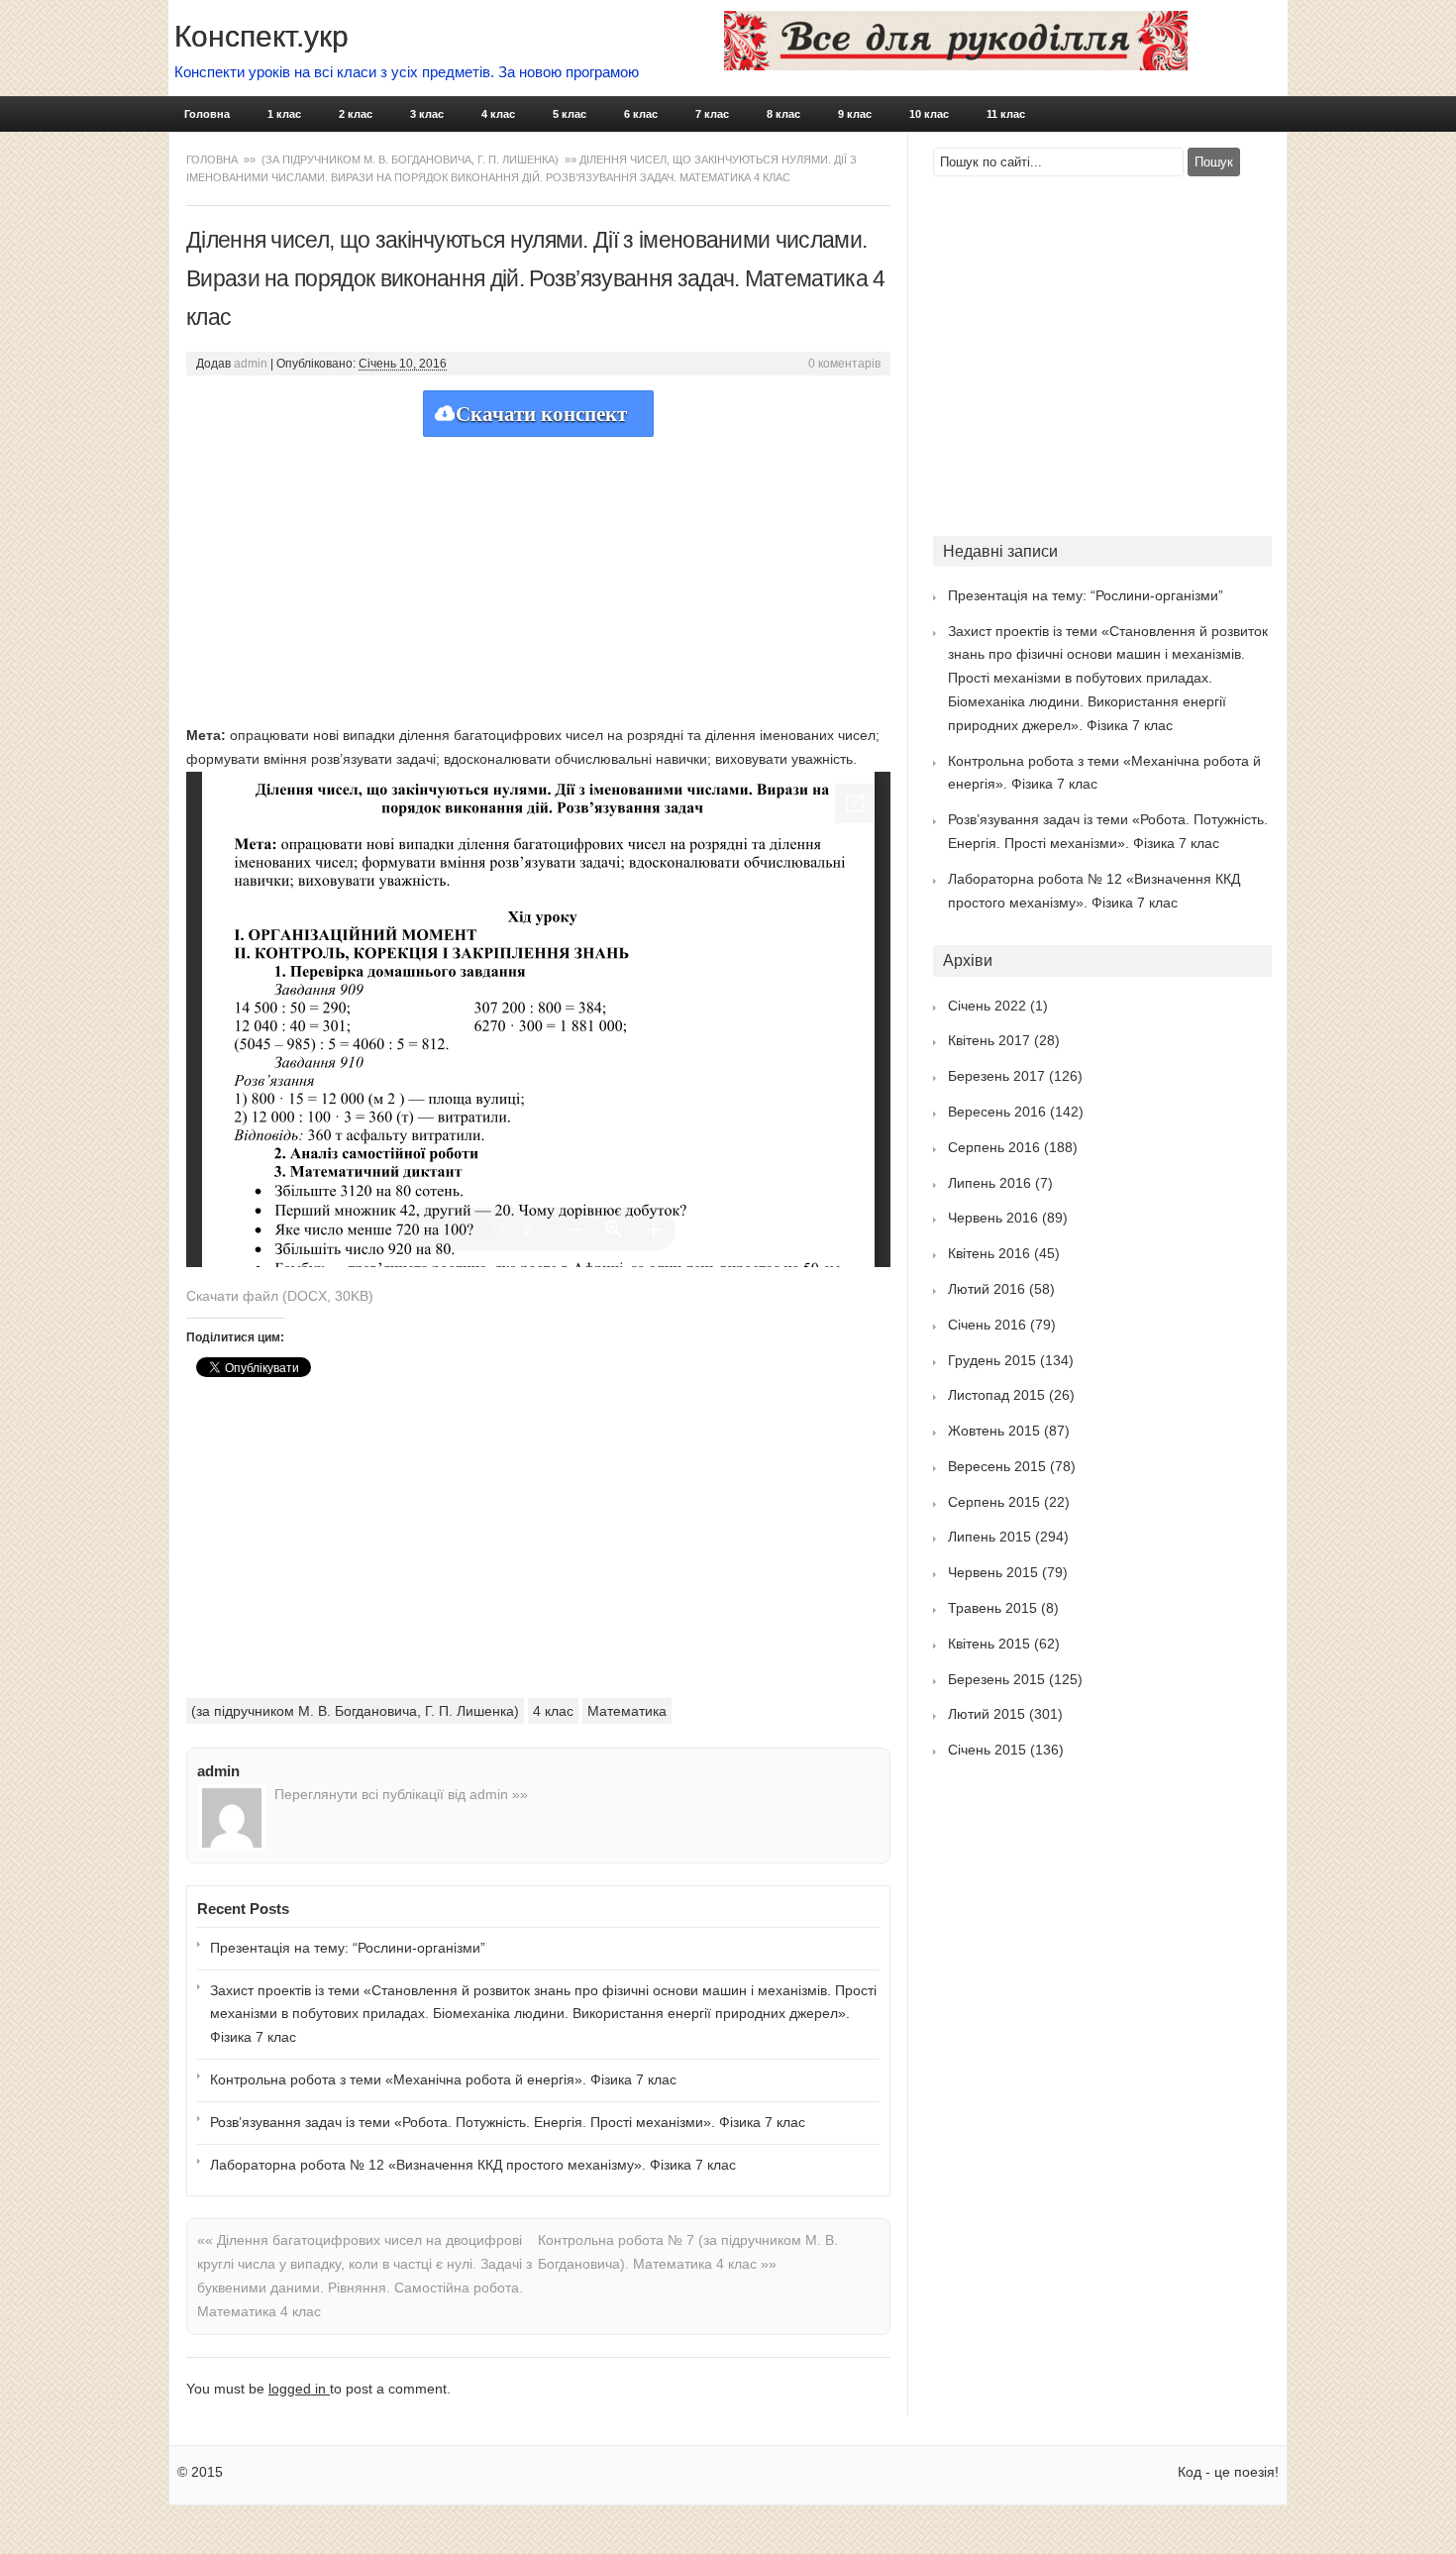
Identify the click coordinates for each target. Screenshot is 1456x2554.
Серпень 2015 (994, 1502)
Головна (207, 114)
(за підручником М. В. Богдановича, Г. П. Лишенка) (410, 160)
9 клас (855, 114)
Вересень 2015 (997, 1466)
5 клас (570, 114)
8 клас (783, 114)
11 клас (1006, 114)
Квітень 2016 (989, 1253)
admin (251, 364)
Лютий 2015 (987, 1714)
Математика (627, 1711)
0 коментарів (844, 364)
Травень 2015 (992, 1608)
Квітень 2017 (989, 1040)
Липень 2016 (989, 1183)
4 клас (498, 114)
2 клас (356, 114)
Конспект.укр (261, 36)
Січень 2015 (987, 1750)
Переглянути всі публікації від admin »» (401, 1794)
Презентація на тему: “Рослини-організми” (348, 1948)
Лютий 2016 (987, 1289)
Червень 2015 (993, 1572)
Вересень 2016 (997, 1112)
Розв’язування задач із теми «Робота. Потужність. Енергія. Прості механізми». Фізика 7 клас (508, 2122)
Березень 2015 (996, 1679)
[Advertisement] (538, 576)
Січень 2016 (987, 1325)
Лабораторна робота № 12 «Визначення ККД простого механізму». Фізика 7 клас (473, 2165)
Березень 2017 (996, 1076)
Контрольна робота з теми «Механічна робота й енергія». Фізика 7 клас (443, 2079)
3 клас (427, 114)
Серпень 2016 (994, 1147)
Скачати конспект (541, 414)
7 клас (712, 114)
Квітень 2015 (989, 1644)
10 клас (929, 114)
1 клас (284, 114)
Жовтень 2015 (994, 1431)
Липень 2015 (989, 1537)
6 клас (641, 114)
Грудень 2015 (992, 1360)
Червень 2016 (993, 1218)
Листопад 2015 (996, 1395)
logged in (299, 2389)
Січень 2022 (987, 1006)
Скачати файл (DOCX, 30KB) (280, 1296)
